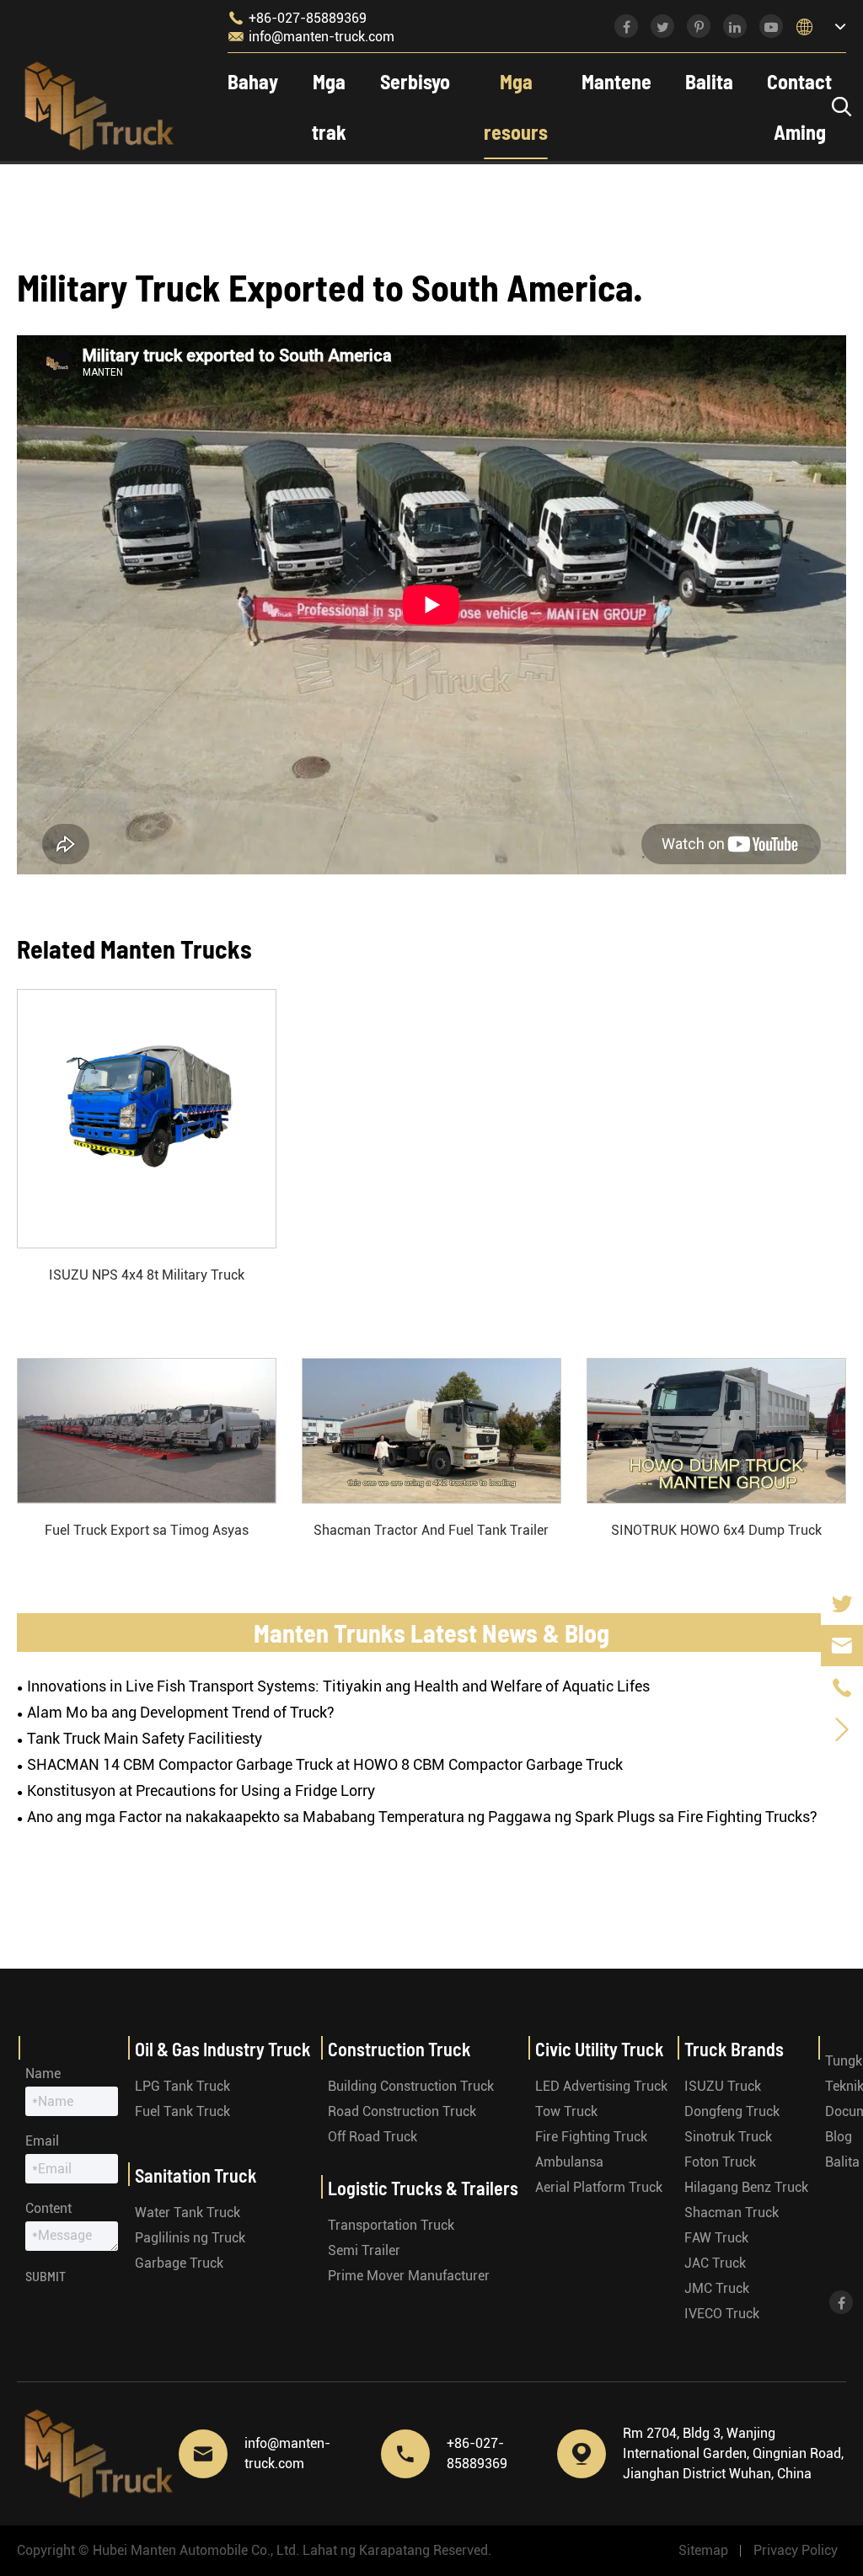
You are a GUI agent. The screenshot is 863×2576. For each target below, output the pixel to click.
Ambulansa (569, 2162)
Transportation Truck (391, 2225)
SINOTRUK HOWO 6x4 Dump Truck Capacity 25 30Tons (716, 1531)
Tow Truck (566, 2111)
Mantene (616, 81)
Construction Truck (399, 2049)
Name (43, 2074)
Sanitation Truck (196, 2175)
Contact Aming (799, 107)
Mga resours (516, 107)
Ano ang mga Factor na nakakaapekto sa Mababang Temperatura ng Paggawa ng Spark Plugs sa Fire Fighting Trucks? (422, 1817)
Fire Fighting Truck (591, 2137)
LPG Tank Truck (182, 2086)
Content (48, 2208)
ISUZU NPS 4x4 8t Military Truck (147, 1275)
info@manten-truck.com (311, 36)
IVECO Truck (722, 2314)
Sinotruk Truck (728, 2137)
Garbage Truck (179, 2263)
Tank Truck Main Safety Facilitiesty (145, 1738)
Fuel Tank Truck (182, 2111)
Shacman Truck (732, 2213)
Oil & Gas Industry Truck (223, 2049)
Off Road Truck (373, 2137)
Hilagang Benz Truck (746, 2187)
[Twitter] (842, 1603)
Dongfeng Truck (732, 2111)
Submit (46, 2276)
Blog (839, 2137)
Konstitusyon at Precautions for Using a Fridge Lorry (201, 1790)
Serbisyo (415, 81)
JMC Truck (717, 2288)
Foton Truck (720, 2162)
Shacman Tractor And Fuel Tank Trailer (431, 1530)
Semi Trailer (364, 2250)
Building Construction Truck (411, 2086)
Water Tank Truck (188, 2213)
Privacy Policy (796, 2550)
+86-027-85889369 (297, 18)
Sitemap (703, 2550)
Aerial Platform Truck (599, 2187)
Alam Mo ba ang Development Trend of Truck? (181, 1712)
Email (42, 2141)
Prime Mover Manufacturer (409, 2276)
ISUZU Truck (723, 2086)
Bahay (253, 81)
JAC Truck (715, 2263)
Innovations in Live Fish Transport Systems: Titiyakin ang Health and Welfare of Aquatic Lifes (338, 1686)
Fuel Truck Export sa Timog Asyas (147, 1530)
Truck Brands (734, 2049)
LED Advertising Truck (601, 2086)
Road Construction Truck (402, 2111)
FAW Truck (716, 2238)
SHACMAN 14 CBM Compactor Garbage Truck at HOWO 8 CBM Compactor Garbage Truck (325, 1764)
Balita (709, 81)
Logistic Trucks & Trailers (423, 2188)
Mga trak (329, 107)
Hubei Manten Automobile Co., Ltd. (196, 2550)
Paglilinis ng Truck (190, 2238)
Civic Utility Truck (600, 2049)
